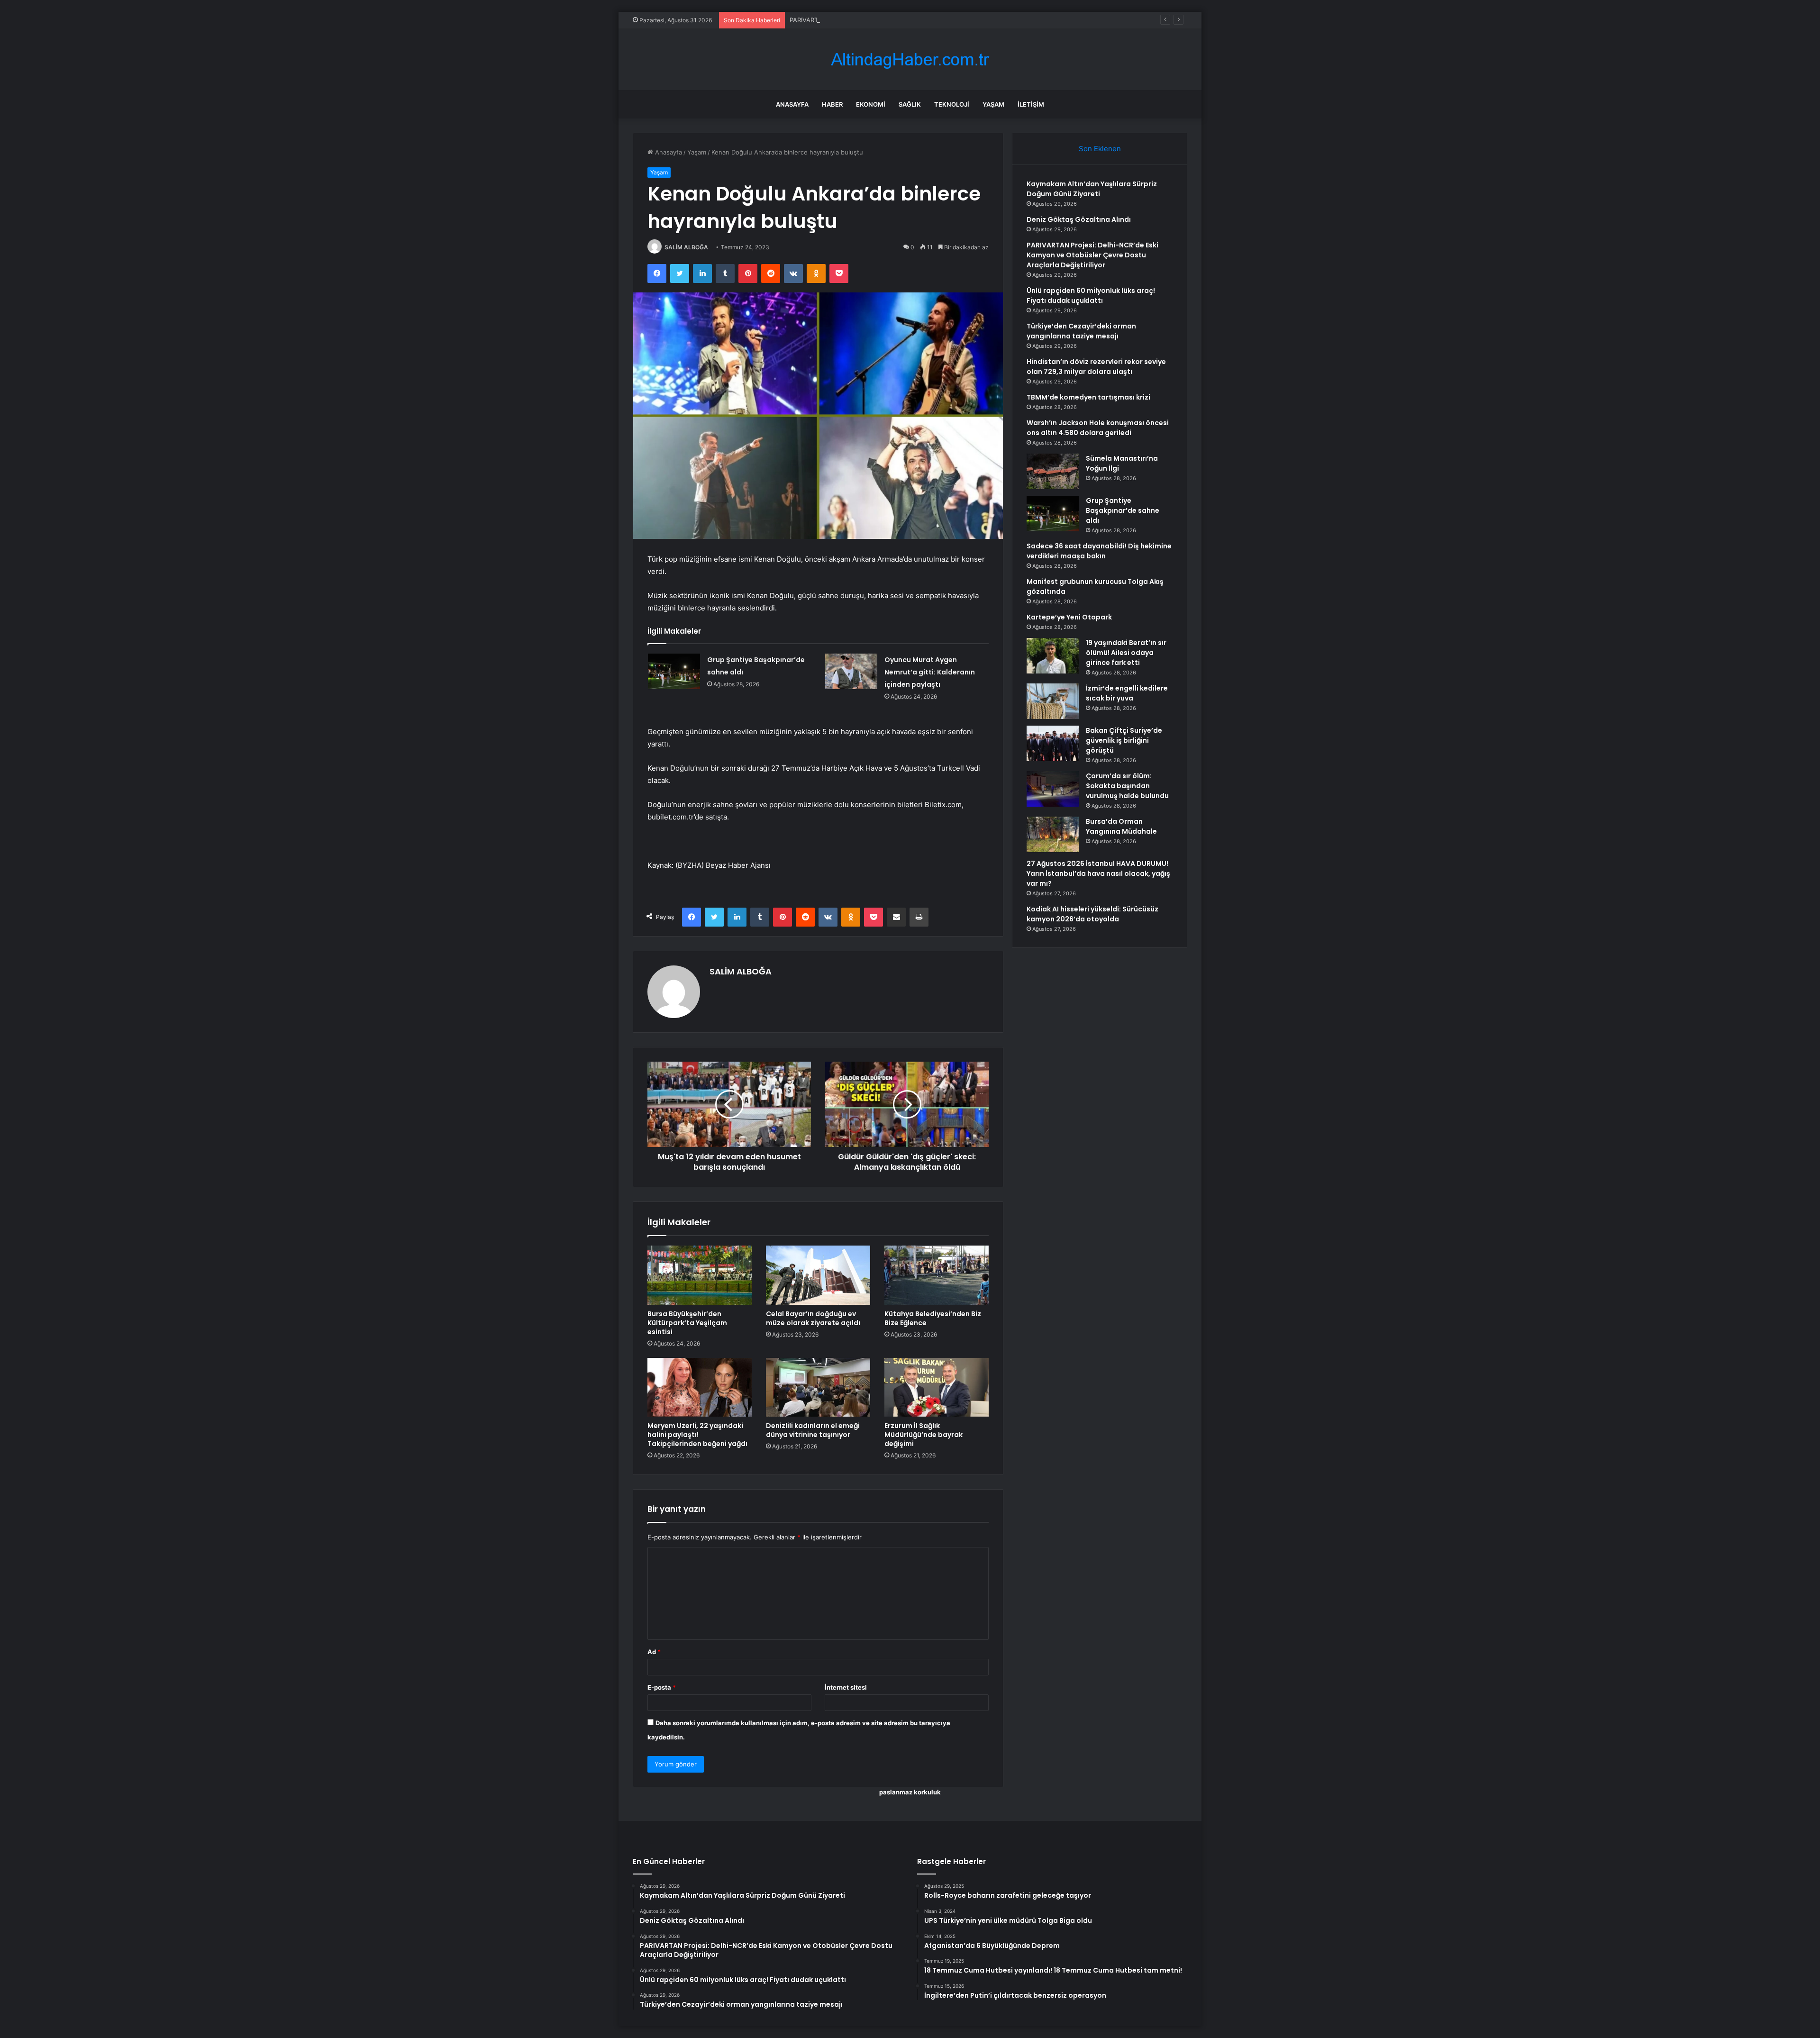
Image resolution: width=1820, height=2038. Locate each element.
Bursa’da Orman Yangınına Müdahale (1121, 826)
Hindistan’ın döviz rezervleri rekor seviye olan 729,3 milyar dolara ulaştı (1096, 367)
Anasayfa (792, 104)
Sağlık (910, 104)
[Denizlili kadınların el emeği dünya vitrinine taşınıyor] (818, 1387)
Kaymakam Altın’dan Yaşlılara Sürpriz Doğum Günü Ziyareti (1092, 189)
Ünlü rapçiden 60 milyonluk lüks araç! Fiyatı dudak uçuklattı (1091, 296)
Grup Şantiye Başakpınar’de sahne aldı (1123, 510)
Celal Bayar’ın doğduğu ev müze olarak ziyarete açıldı (813, 1318)
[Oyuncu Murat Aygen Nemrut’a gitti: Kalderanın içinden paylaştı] (851, 671)
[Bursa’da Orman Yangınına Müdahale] (1053, 834)
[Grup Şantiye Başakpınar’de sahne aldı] (674, 671)
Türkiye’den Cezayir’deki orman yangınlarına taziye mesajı (1081, 331)
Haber (832, 104)
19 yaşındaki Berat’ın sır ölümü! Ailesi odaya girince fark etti (1126, 653)
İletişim (1031, 104)
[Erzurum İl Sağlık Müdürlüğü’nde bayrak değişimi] (937, 1387)
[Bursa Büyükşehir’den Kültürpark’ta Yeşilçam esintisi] (700, 1275)
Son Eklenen (1100, 149)
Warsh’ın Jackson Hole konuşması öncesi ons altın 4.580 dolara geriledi (1098, 428)
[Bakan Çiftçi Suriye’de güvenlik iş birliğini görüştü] (1053, 743)
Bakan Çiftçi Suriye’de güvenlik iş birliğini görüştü (1124, 740)
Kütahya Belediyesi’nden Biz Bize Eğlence (933, 1318)
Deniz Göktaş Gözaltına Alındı (1079, 219)
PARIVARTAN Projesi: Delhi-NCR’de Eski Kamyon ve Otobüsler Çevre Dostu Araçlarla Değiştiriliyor (932, 20)
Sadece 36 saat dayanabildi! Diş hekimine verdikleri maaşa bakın (1099, 551)
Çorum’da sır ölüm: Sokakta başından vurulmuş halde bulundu (1127, 786)
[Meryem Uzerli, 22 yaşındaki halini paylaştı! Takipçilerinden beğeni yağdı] (700, 1387)
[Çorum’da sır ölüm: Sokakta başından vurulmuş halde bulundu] (1053, 789)
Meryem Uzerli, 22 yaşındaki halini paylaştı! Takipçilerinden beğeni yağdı (697, 1435)
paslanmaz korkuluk (910, 1792)
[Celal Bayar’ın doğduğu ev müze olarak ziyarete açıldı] (818, 1275)
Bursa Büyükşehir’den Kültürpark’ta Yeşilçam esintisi (687, 1323)
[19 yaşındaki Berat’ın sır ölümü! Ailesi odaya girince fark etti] (1053, 656)
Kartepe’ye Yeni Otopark (1069, 617)
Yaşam (993, 104)
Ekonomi (871, 104)
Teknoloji (952, 104)
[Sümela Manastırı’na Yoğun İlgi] (1053, 471)
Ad (654, 1652)
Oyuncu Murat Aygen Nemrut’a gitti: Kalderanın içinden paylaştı (930, 672)
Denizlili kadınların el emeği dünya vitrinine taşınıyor (813, 1430)
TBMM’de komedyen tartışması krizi (1088, 397)
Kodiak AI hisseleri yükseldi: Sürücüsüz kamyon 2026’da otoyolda (1092, 914)
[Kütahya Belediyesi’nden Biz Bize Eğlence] (937, 1275)
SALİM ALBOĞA (686, 247)
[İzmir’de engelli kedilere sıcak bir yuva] (1053, 701)
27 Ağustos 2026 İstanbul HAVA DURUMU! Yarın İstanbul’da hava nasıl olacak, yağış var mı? (1098, 873)
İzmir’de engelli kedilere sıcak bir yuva (1127, 693)
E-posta (662, 1687)
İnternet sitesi (846, 1687)
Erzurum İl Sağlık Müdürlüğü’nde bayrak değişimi (924, 1435)
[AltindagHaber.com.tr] (910, 59)
